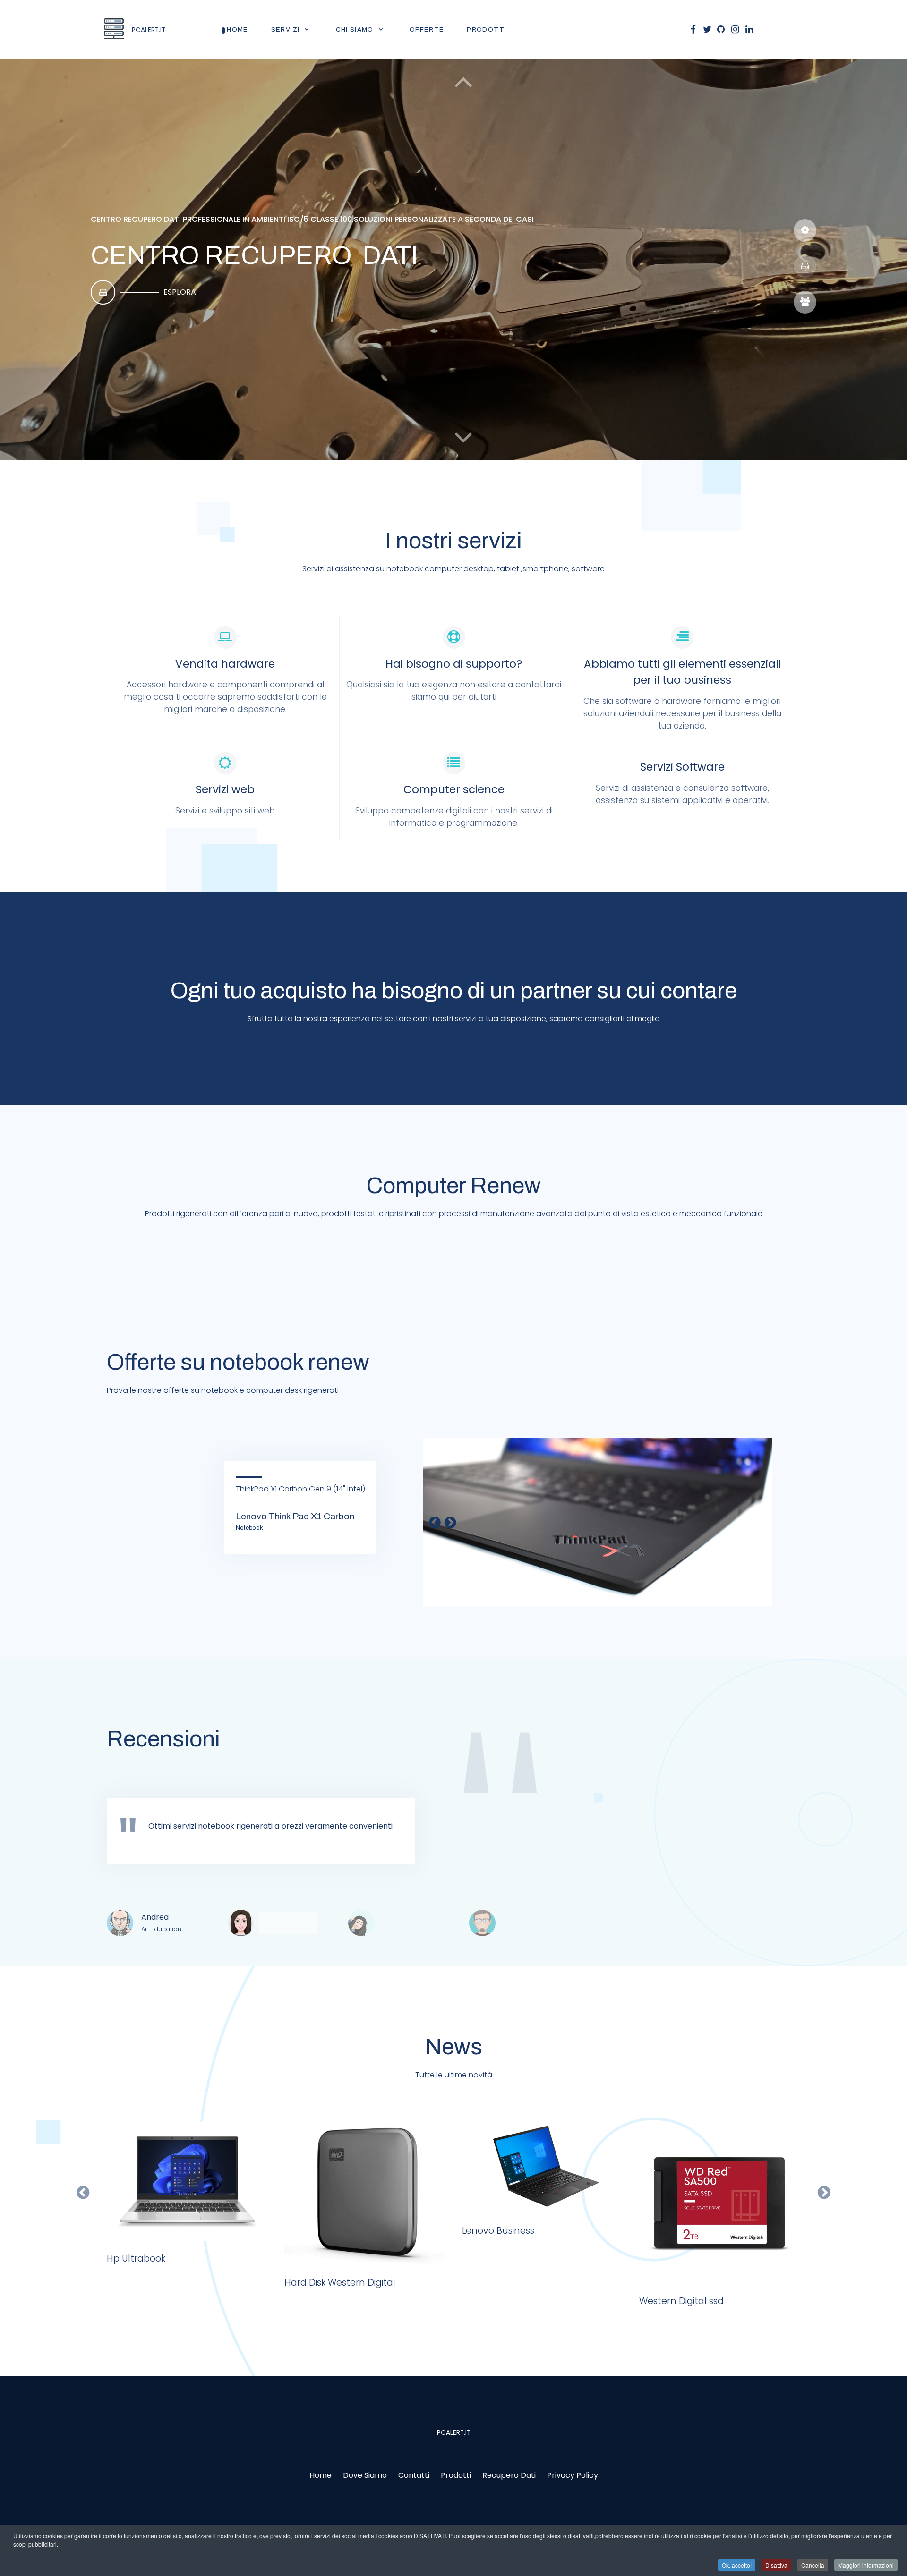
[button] (463, 437)
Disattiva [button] (776, 2565)
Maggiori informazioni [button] (866, 2565)
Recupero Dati (509, 2475)
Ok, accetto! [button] (737, 2565)
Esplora (180, 292)
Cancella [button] (813, 2565)
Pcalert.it (454, 2433)
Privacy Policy (573, 2475)
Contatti (414, 2475)
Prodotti (456, 2475)
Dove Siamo (365, 2475)
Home (321, 2475)
